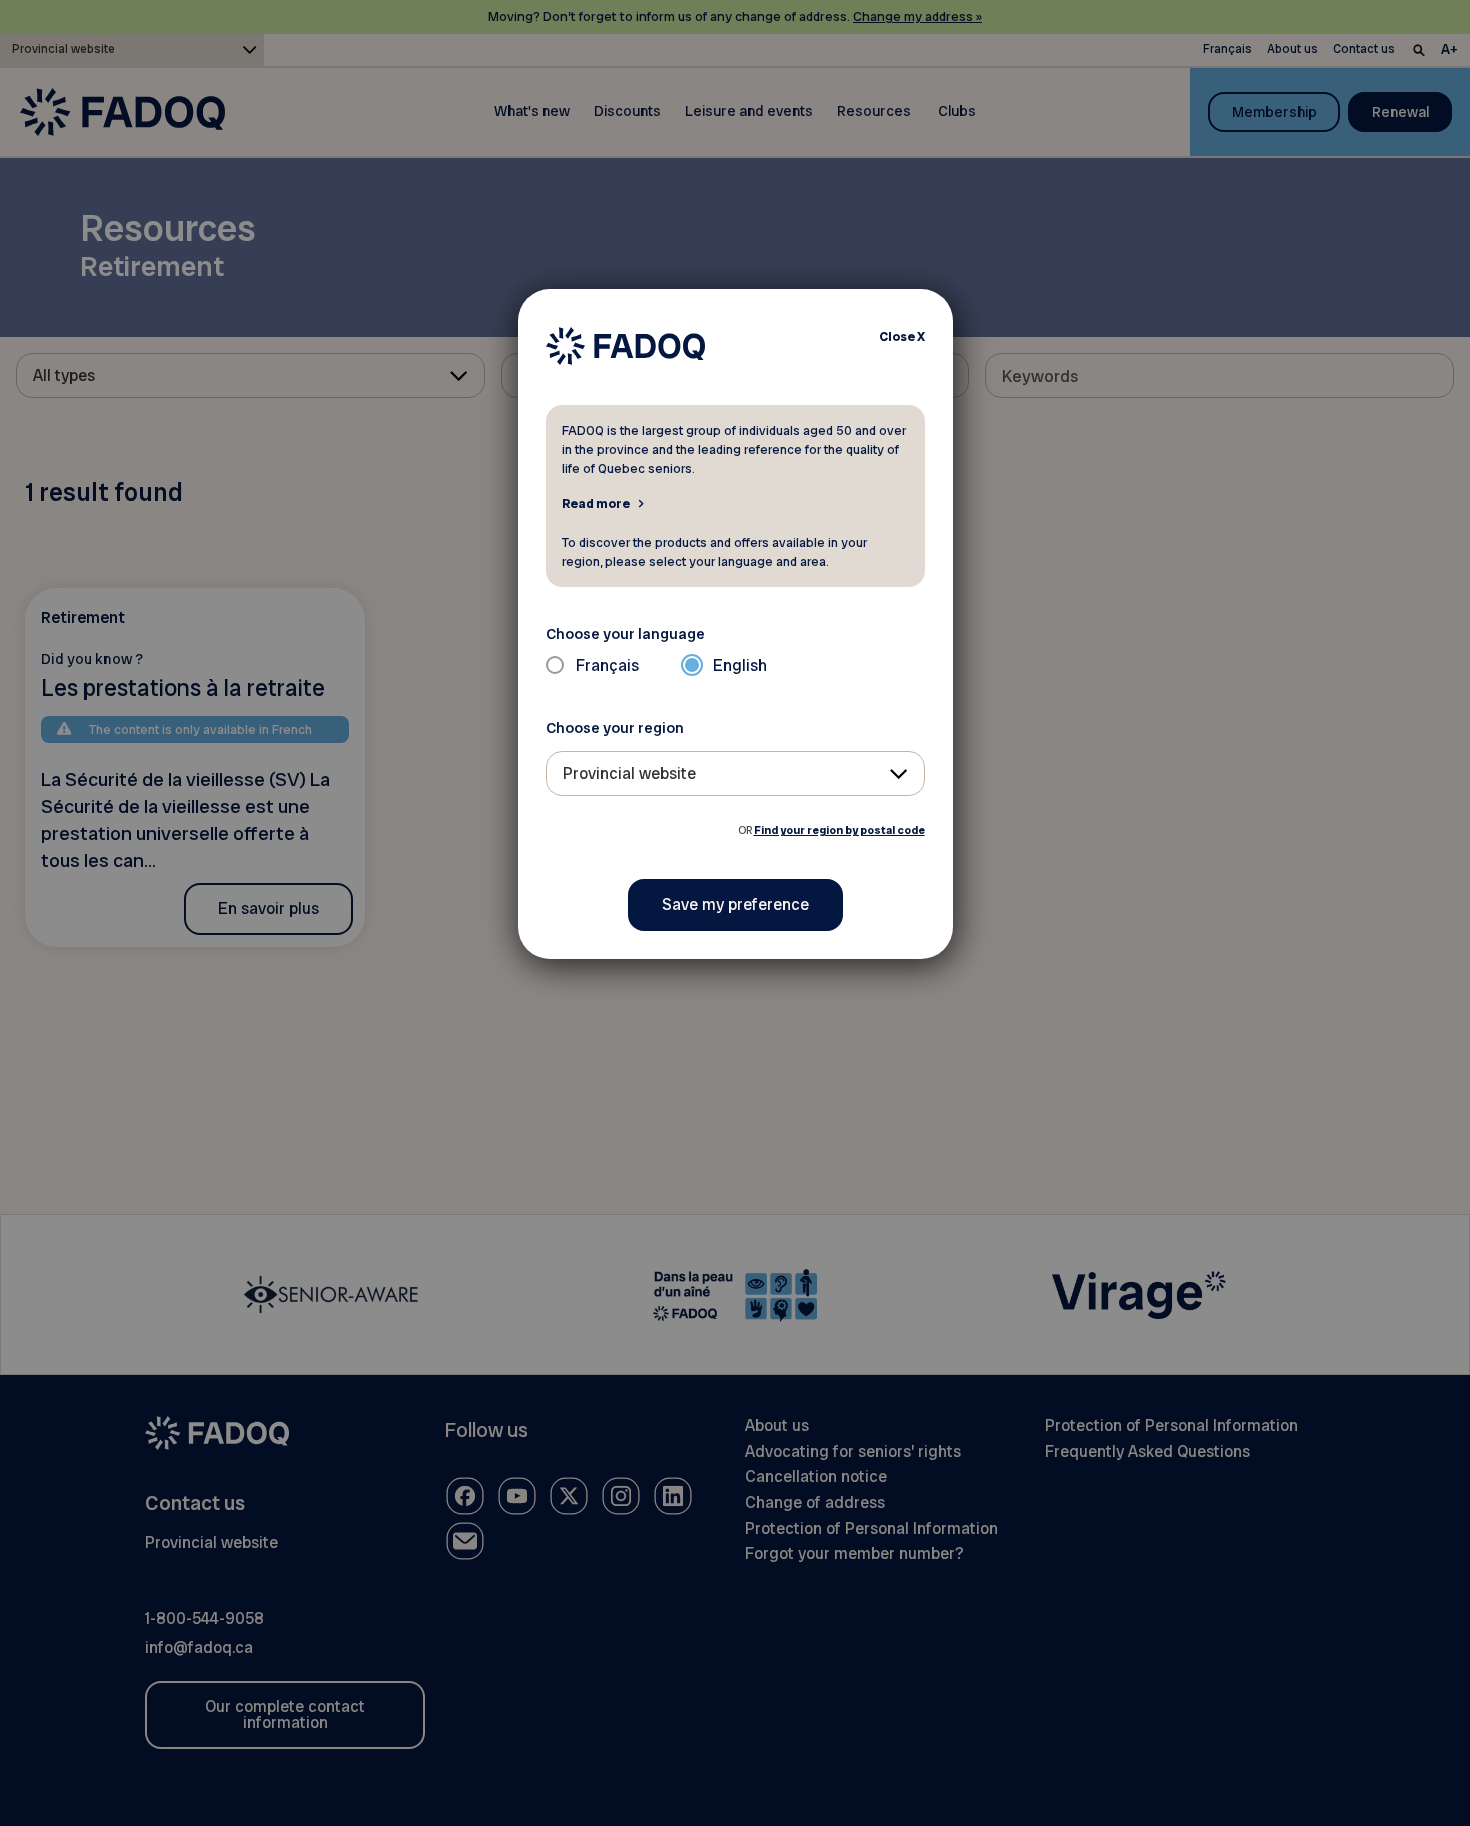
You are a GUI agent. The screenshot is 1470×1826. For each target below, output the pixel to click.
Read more (596, 503)
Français (607, 665)
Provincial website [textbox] (629, 773)
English (740, 665)
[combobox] (735, 773)
